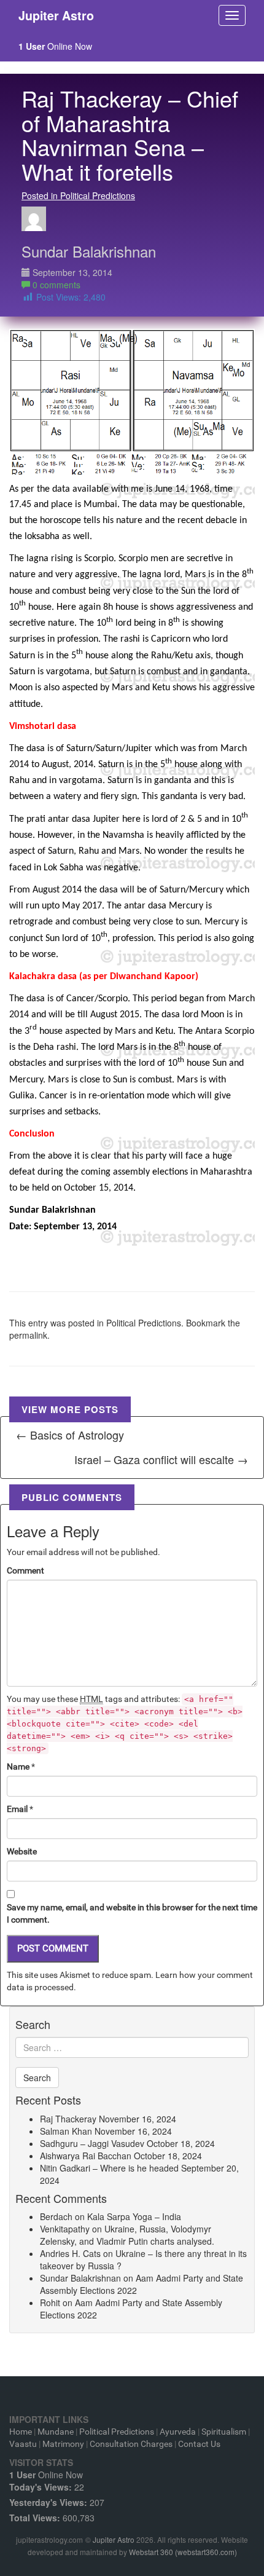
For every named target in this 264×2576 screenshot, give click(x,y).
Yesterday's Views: (49, 2502)
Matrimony (63, 2444)
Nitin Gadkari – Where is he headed (109, 2168)
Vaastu (23, 2444)
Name (18, 1767)
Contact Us (199, 2444)
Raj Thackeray (68, 2119)
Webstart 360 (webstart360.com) (183, 2552)
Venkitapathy (65, 2229)
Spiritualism (224, 2432)
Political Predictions (144, 1323)
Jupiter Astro (114, 2539)
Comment (25, 1570)
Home (21, 2432)
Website (22, 1851)
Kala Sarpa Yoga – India (134, 2216)
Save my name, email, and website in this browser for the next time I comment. (132, 1913)
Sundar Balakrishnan (89, 251)
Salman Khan (66, 2131)
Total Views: (36, 2518)
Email (17, 1809)
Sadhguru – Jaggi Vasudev (92, 2143)
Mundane (56, 2432)
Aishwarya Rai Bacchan (86, 2156)
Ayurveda (178, 2432)
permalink (28, 1335)
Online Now (55, 46)
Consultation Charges (131, 2444)
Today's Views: (42, 2487)
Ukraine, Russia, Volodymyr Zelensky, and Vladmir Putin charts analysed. (127, 2235)
